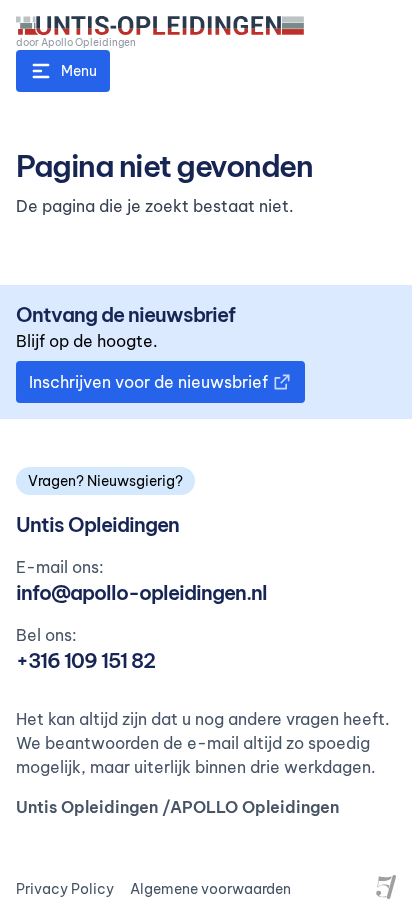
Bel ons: (46, 635)
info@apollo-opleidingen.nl (141, 592)
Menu (79, 71)
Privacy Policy (65, 889)
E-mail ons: (60, 567)
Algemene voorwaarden (210, 889)
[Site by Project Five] (386, 887)
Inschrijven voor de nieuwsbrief (148, 382)
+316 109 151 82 (85, 660)
